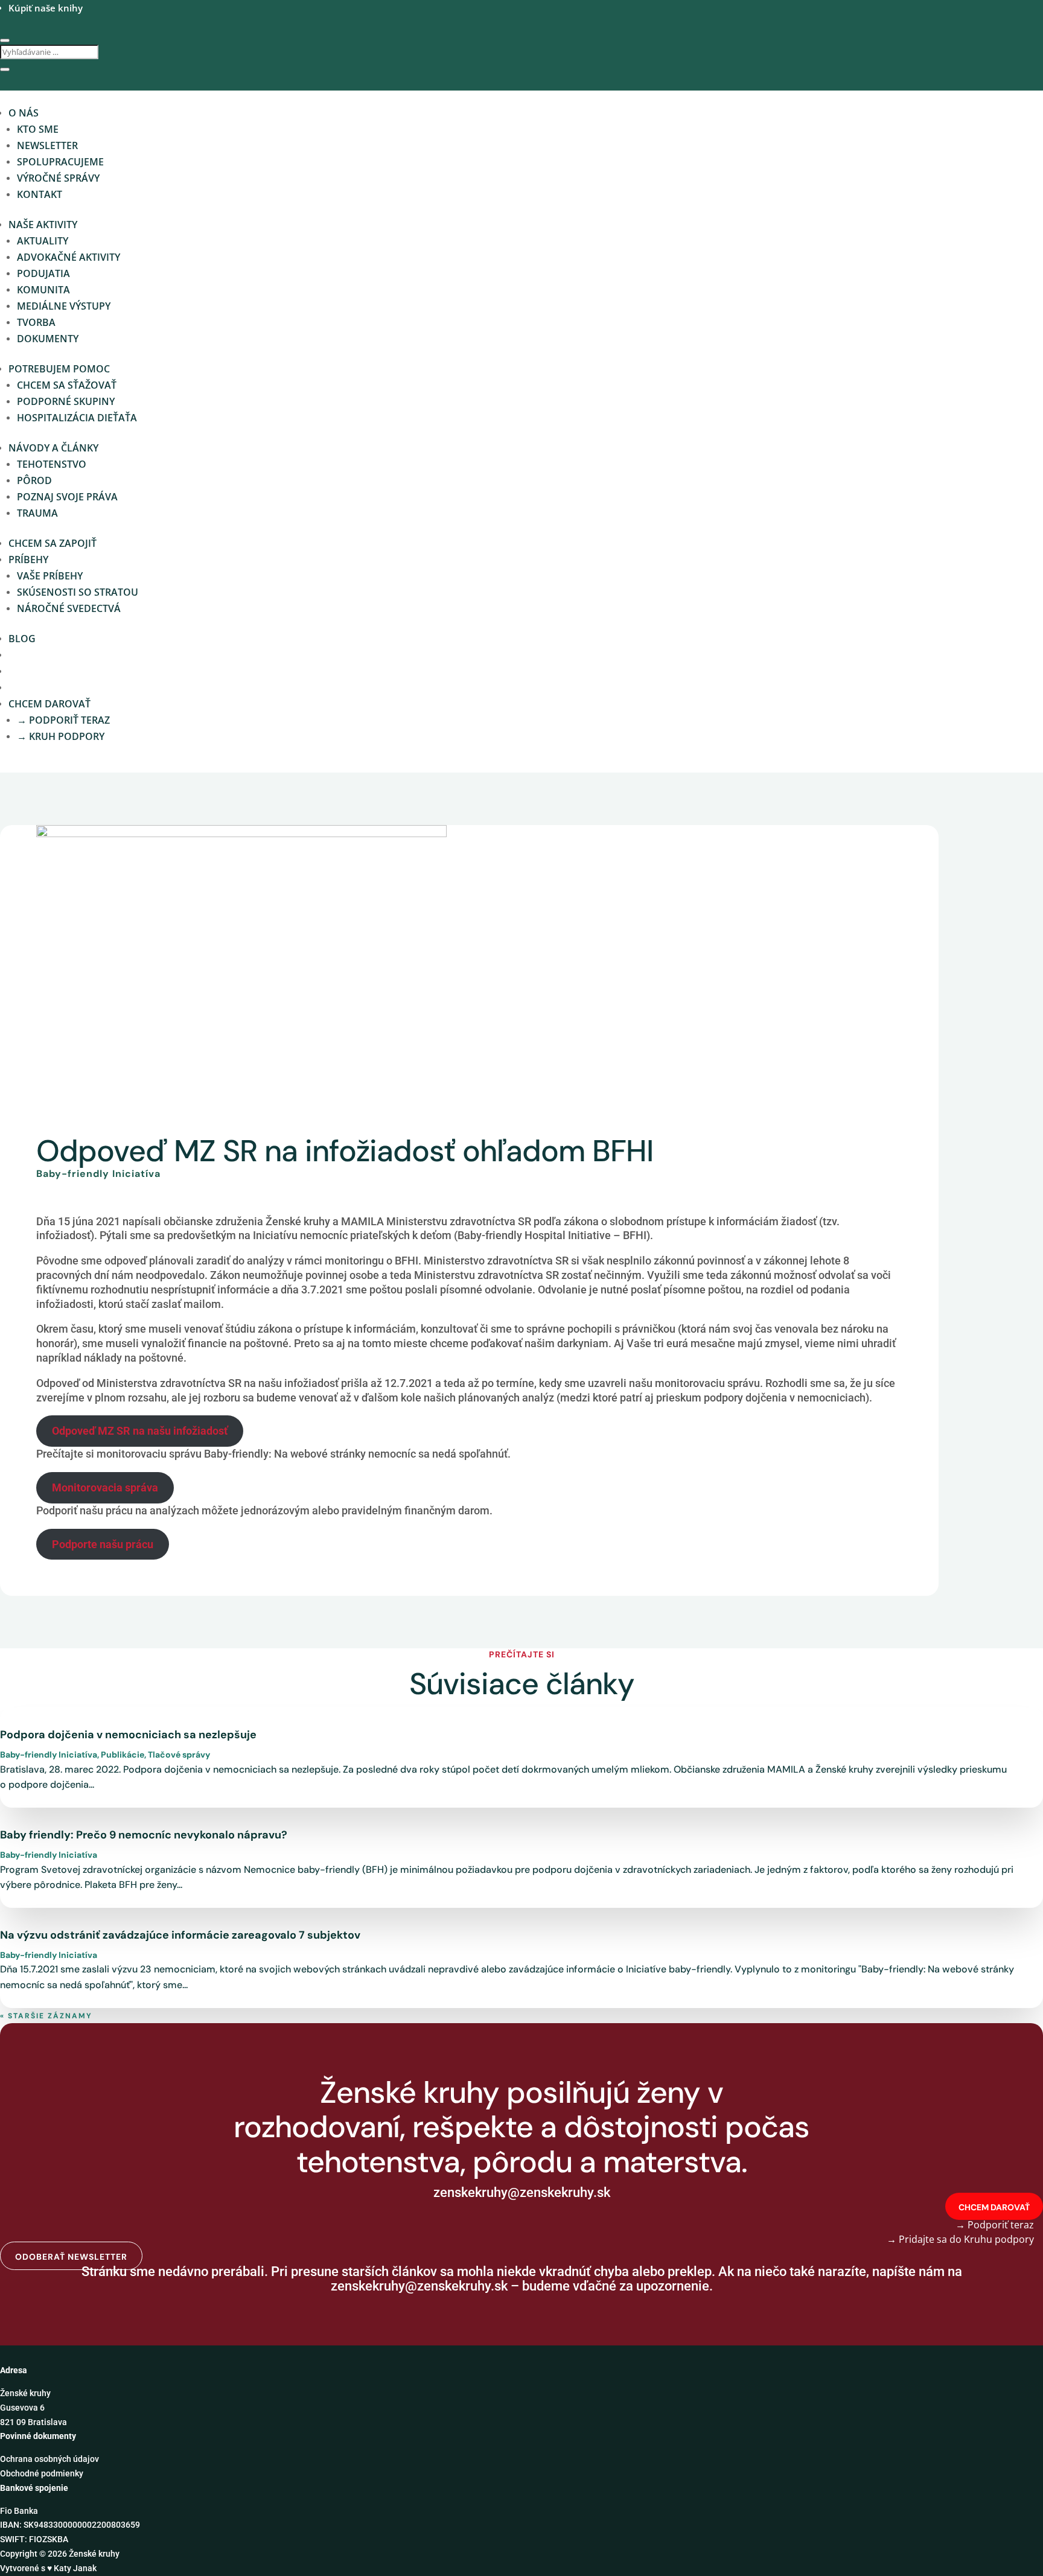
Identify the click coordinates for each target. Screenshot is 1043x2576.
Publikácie (123, 1755)
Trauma (37, 513)
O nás (24, 113)
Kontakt (40, 194)
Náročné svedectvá (69, 608)
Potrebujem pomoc (59, 369)
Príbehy (28, 560)
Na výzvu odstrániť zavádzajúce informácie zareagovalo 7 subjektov (180, 1935)
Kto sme (38, 129)
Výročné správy (58, 178)
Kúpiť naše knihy (46, 8)
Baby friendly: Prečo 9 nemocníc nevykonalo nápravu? (144, 1835)
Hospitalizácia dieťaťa (77, 418)
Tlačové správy (179, 1755)
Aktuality (43, 241)
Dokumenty (48, 339)
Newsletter (47, 145)
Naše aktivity (43, 225)
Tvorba (36, 322)
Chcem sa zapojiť (53, 543)
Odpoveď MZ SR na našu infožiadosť (140, 1431)
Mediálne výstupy (64, 306)
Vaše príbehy (50, 576)
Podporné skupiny (66, 401)
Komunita (43, 290)
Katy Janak (75, 2568)
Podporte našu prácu (103, 1544)
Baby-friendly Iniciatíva (98, 1174)
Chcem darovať (49, 704)
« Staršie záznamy (46, 2016)
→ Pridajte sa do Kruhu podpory (960, 2239)
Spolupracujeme (60, 162)
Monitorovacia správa (105, 1487)
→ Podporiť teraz (63, 720)
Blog (22, 639)
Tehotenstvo (52, 464)
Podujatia (43, 273)
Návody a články (53, 448)
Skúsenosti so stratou (78, 592)
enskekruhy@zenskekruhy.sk (525, 2192)
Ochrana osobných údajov (49, 2459)
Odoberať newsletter (71, 2257)
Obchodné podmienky (42, 2473)
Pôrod (34, 480)
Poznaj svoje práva (67, 497)
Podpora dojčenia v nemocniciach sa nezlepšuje (128, 1735)
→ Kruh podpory (61, 736)
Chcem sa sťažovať (67, 385)
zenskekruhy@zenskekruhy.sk (419, 2286)
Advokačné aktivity (69, 257)
